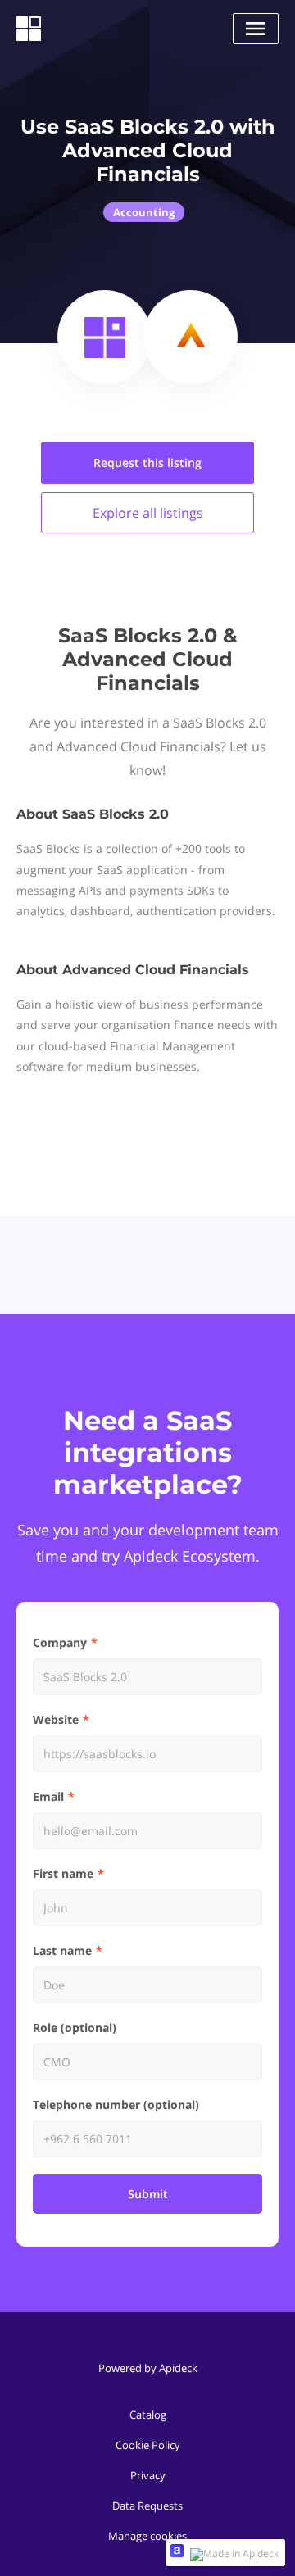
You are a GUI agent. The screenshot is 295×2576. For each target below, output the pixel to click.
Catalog (148, 2415)
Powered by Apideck (148, 2368)
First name (63, 1873)
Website (56, 1719)
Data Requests (147, 2506)
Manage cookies (147, 2536)
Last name (62, 1950)
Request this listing (147, 463)
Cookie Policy (148, 2445)
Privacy (148, 2475)
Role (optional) (75, 2027)
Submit (148, 2194)
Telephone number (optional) (116, 2104)
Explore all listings (148, 513)
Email (48, 1796)
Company (60, 1642)
